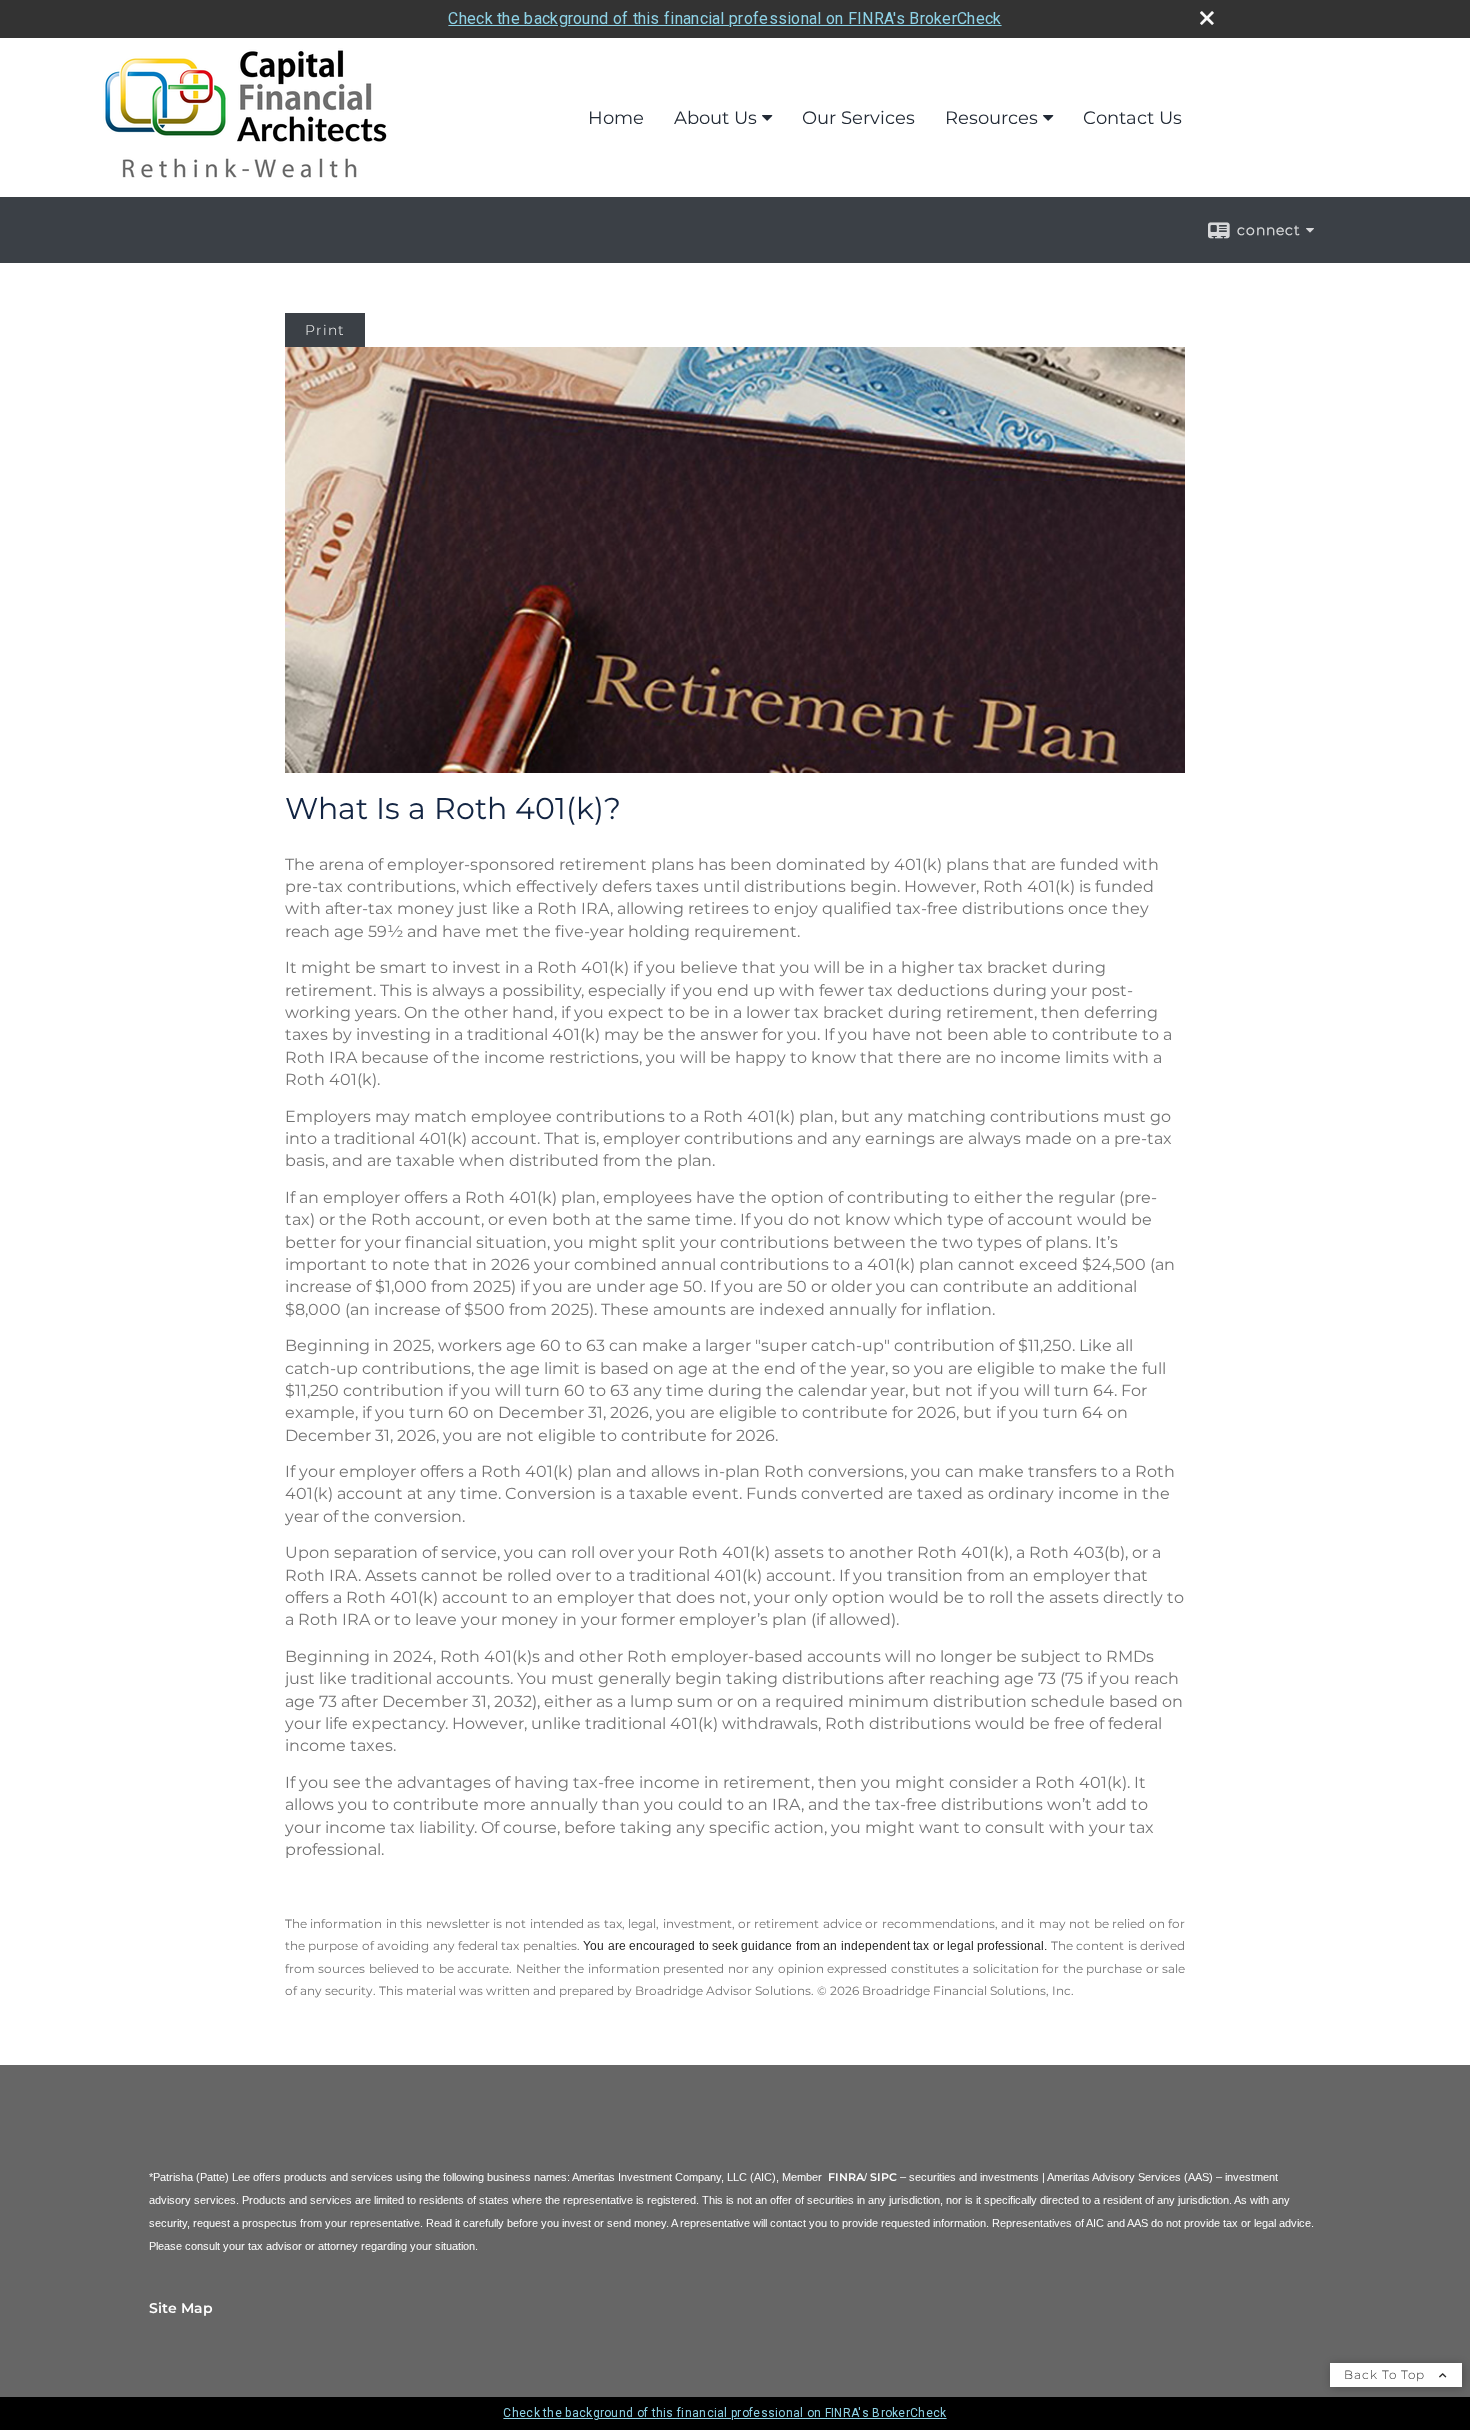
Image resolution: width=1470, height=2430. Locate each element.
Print (325, 330)
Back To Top (1386, 2374)
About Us (715, 118)
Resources (991, 118)
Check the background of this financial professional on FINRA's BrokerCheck (724, 18)
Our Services (858, 118)
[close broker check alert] (1207, 18)
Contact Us (1132, 118)
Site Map (181, 2308)
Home (616, 118)
